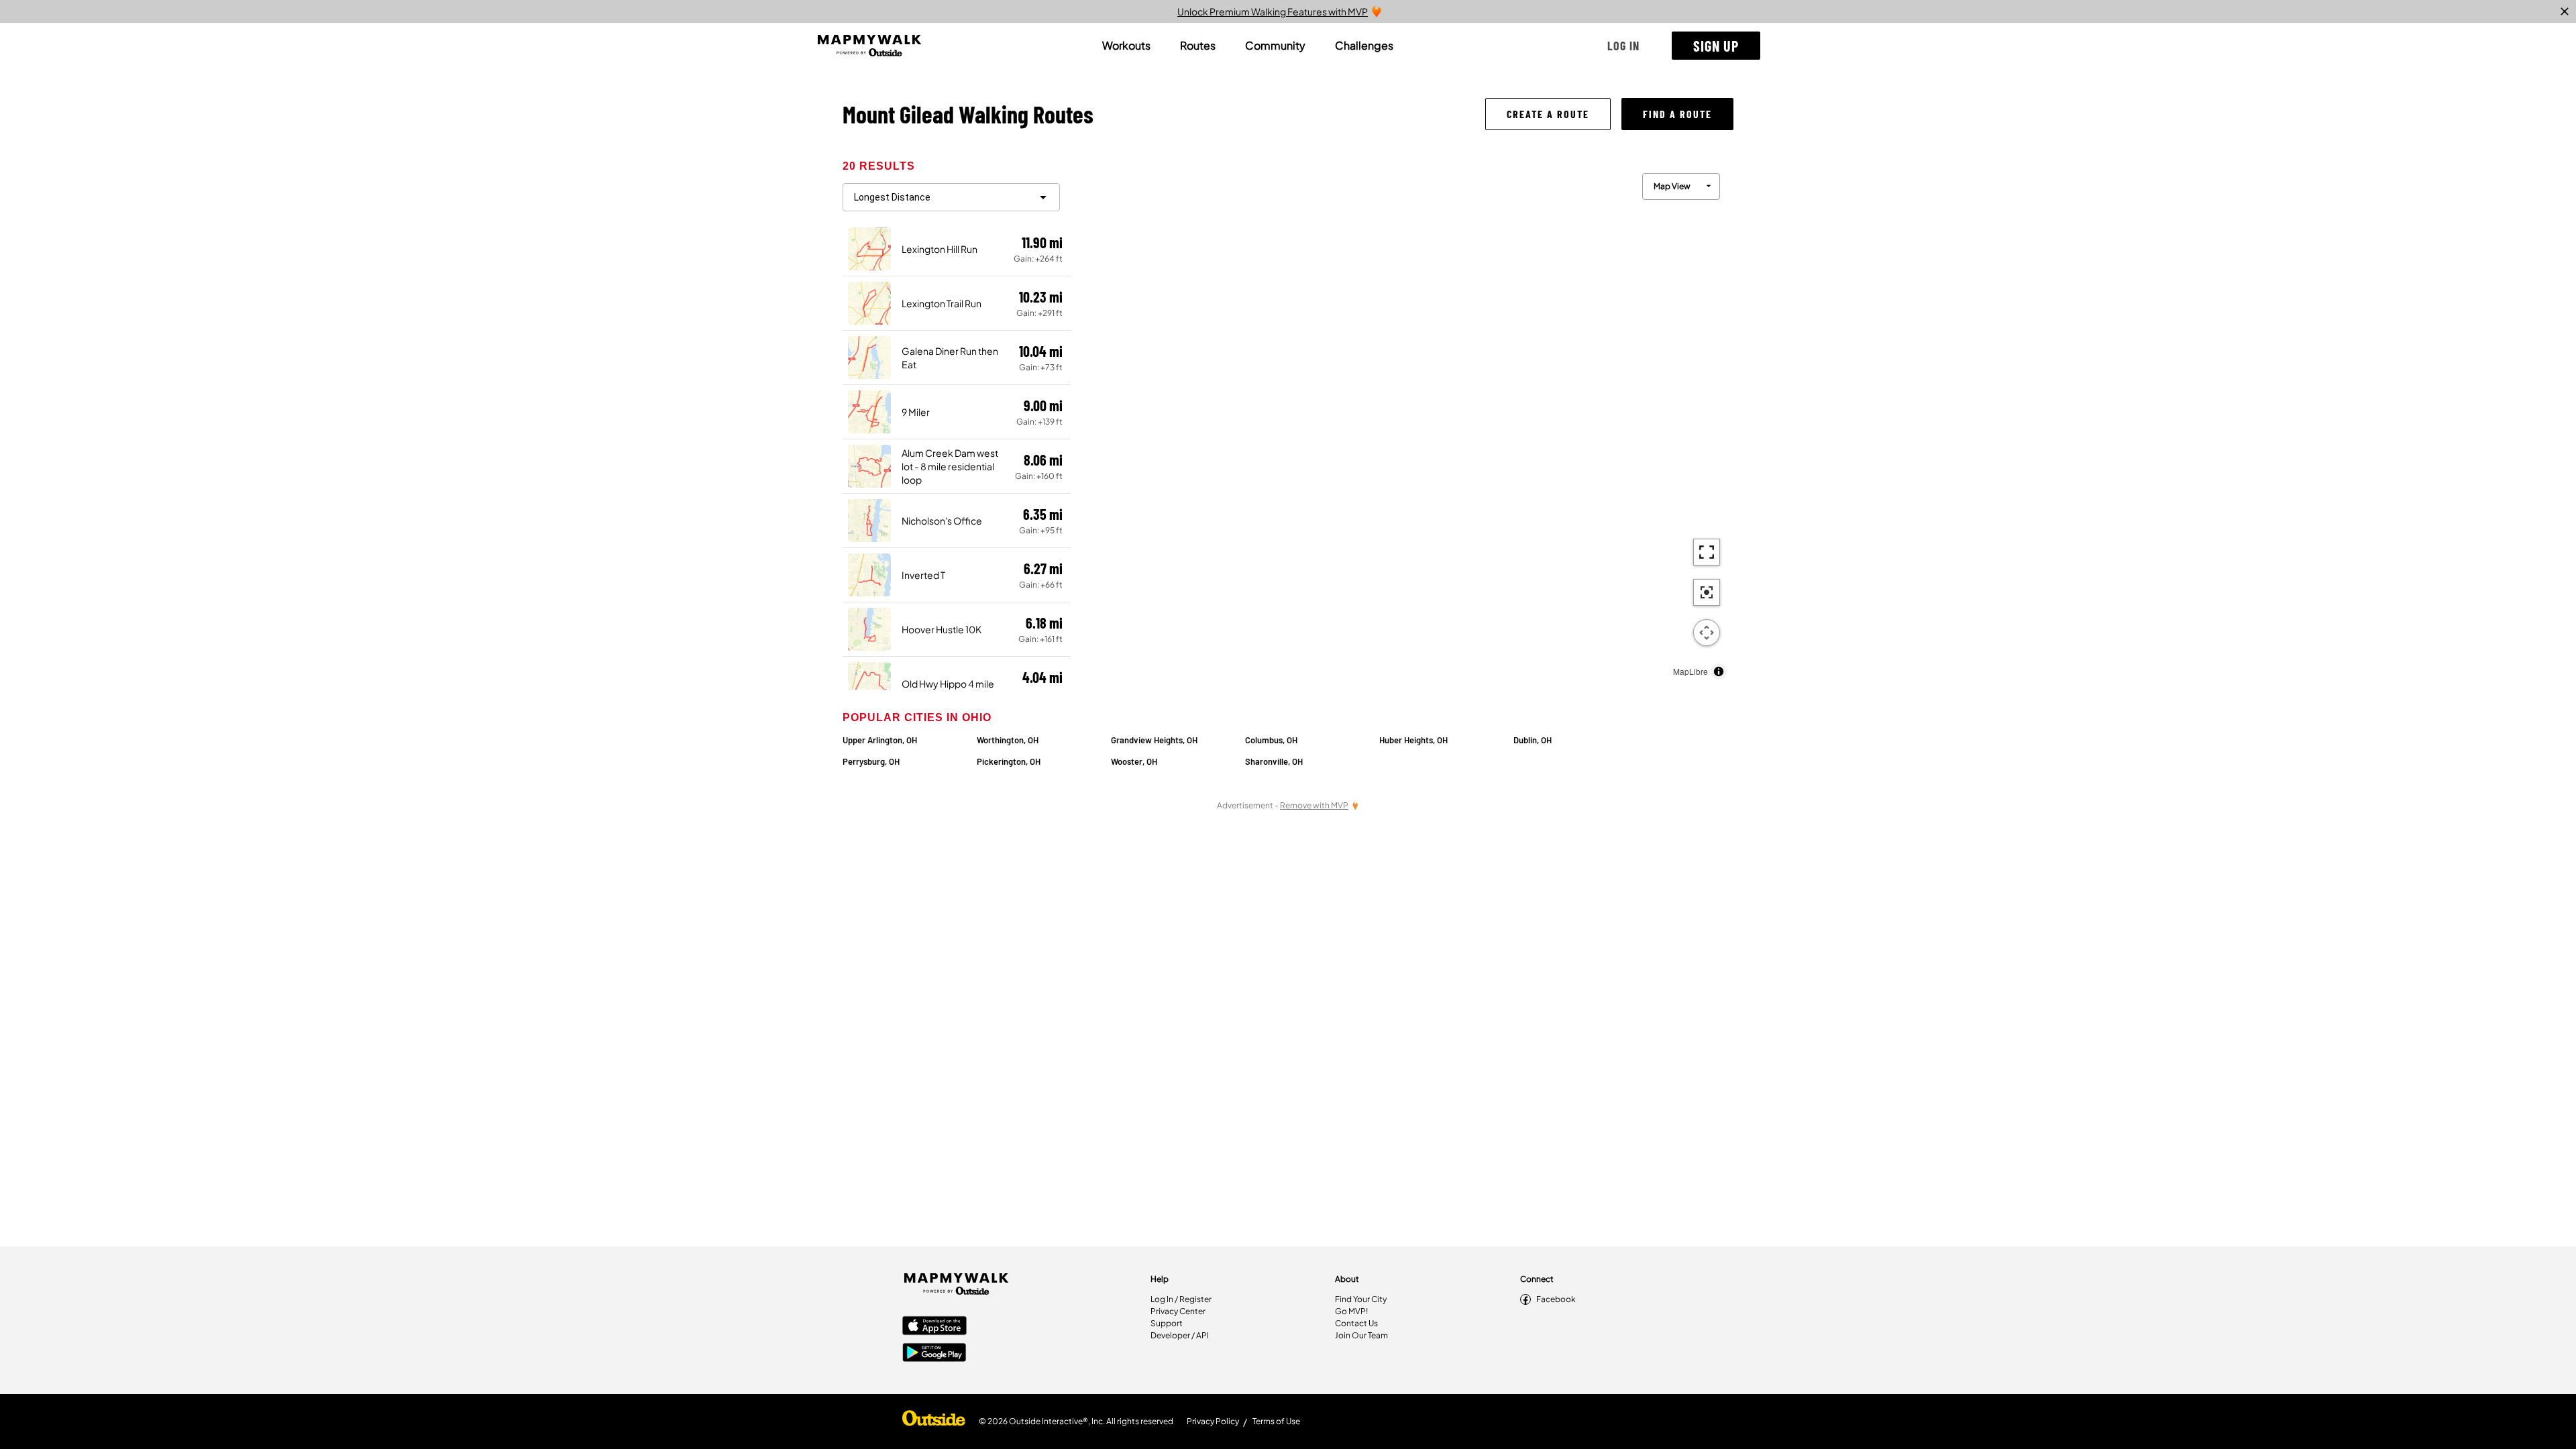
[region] (1402, 423)
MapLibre (1690, 671)
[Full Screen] (1707, 552)
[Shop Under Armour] (934, 1421)
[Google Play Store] (934, 1354)
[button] (1623, 46)
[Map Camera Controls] (1707, 633)
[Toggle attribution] (1719, 672)
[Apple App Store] (934, 1327)
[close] (2565, 11)
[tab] (1126, 46)
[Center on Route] (1707, 592)
